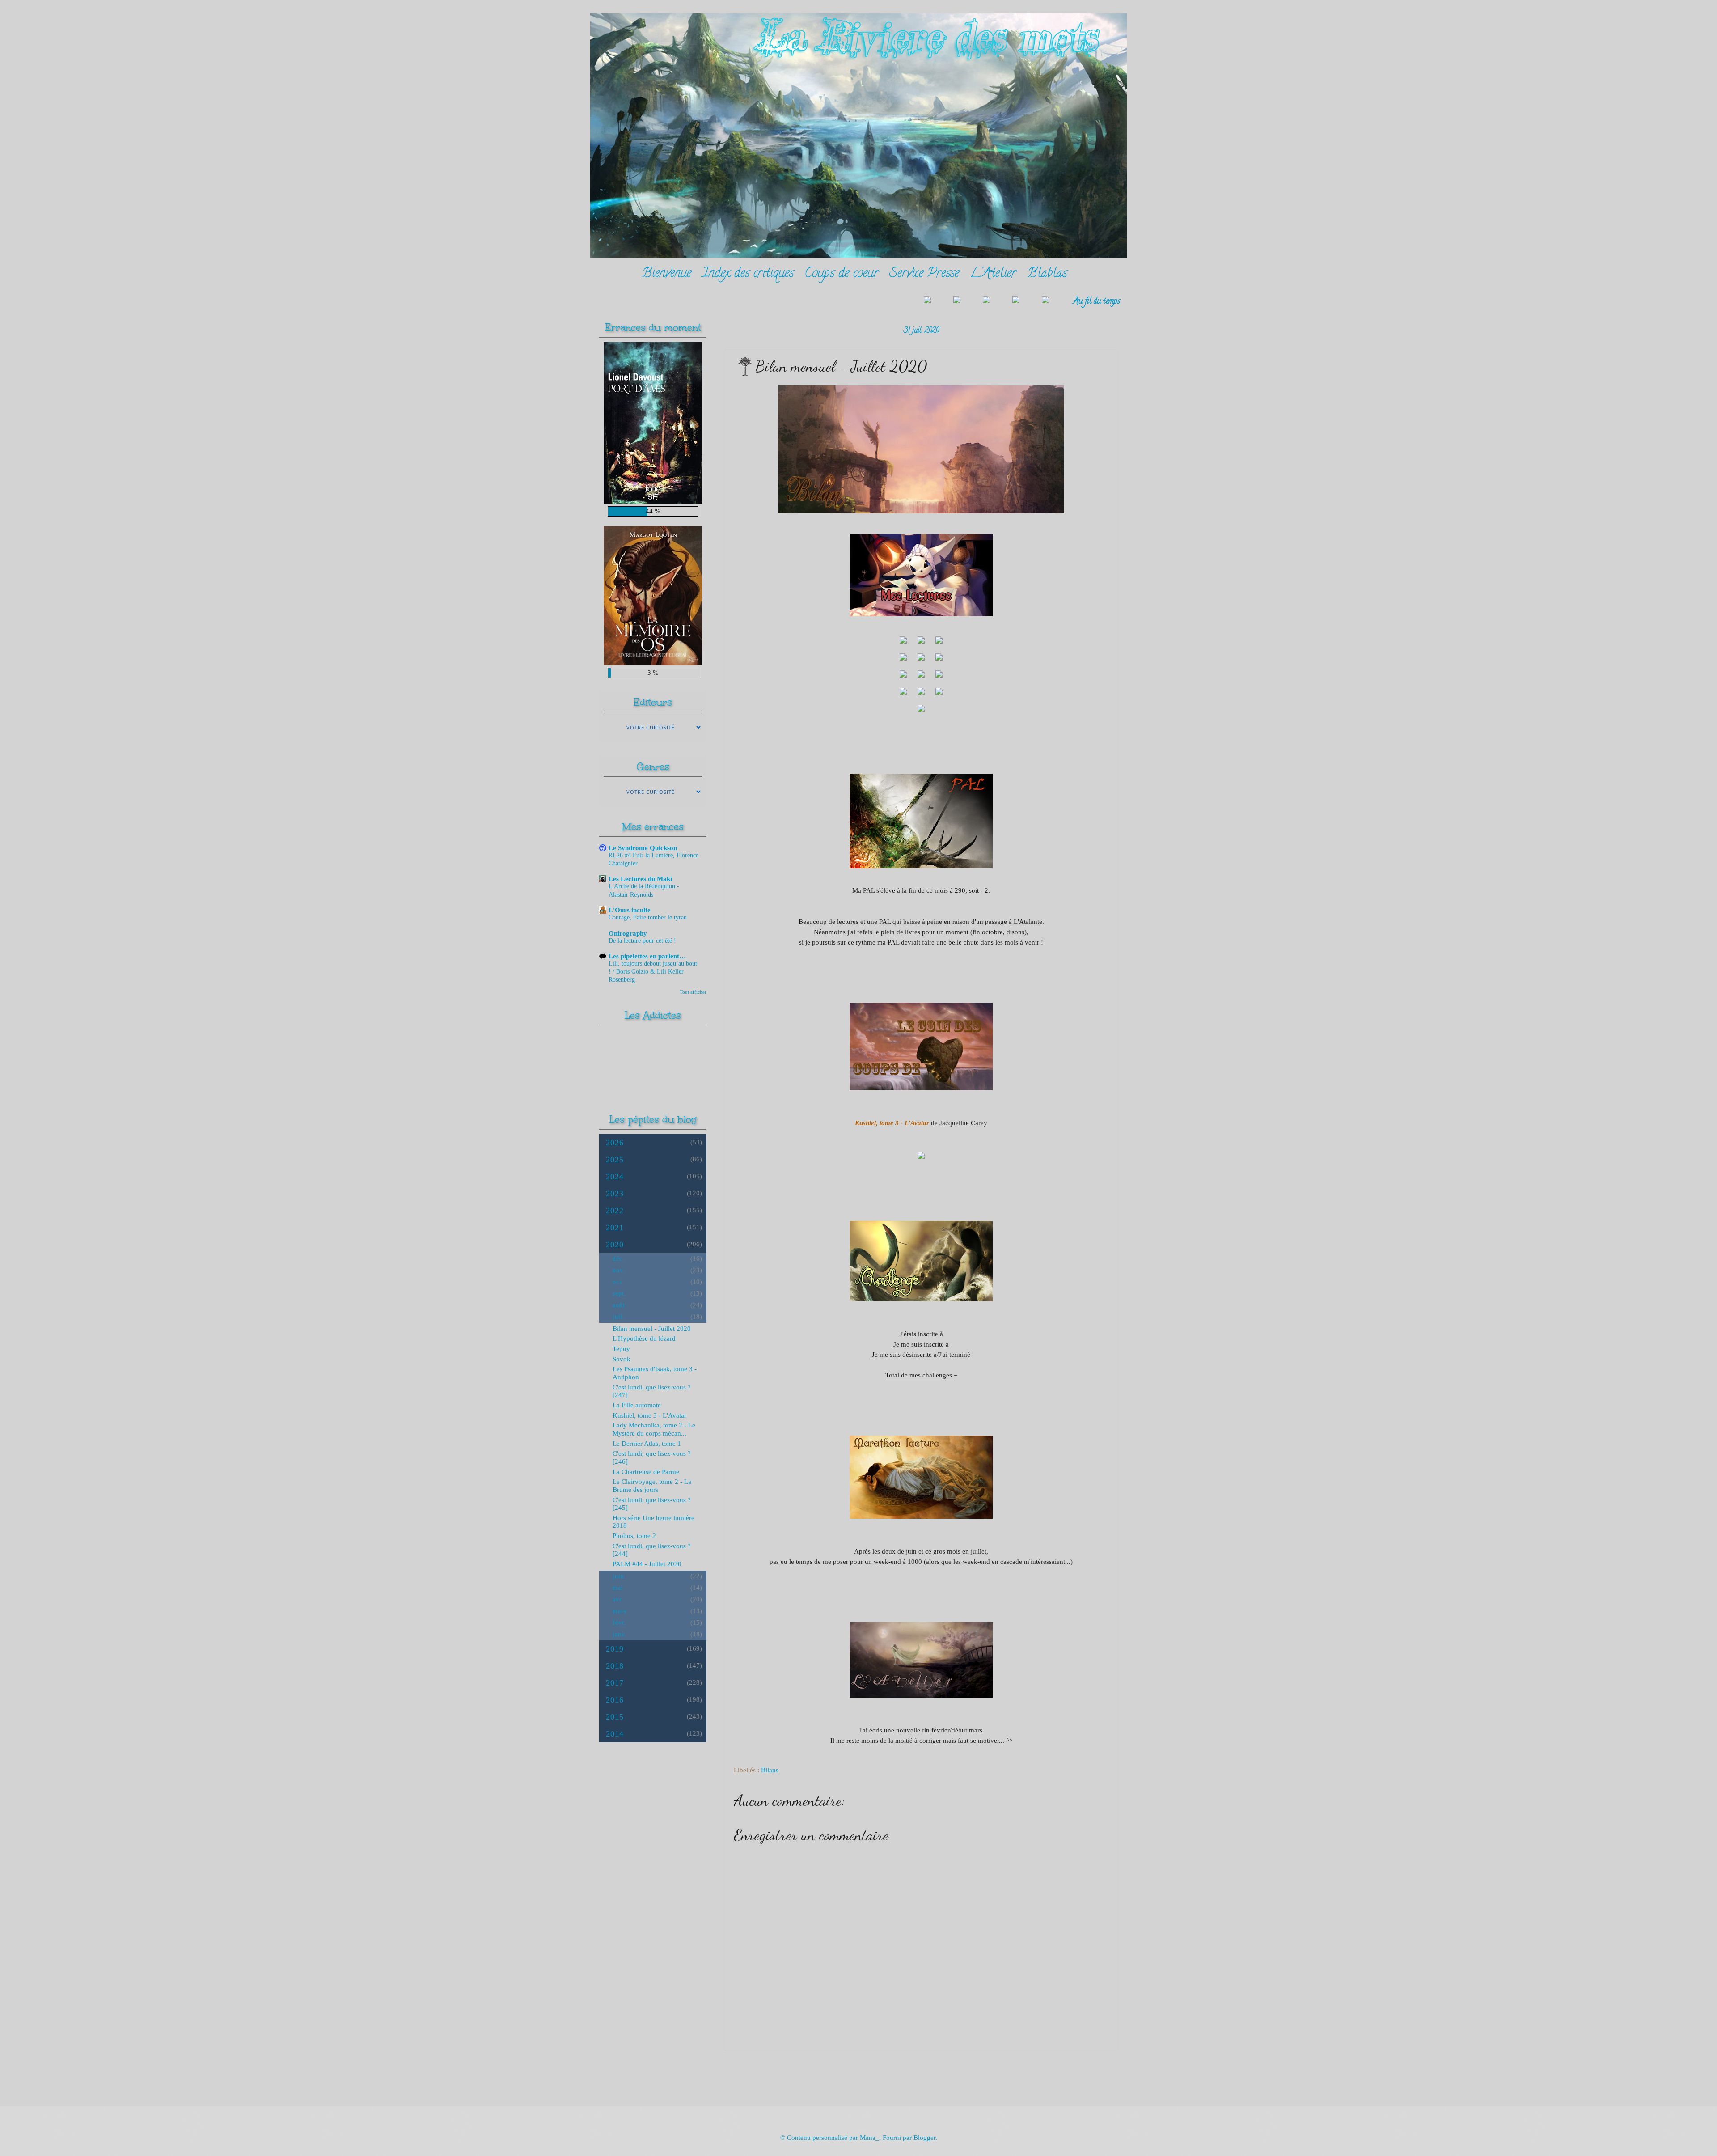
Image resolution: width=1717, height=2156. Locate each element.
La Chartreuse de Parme (646, 1472)
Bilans (770, 1770)
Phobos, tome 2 (634, 1536)
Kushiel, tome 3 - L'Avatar (649, 1415)
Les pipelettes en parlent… (647, 956)
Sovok (622, 1359)
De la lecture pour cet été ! (642, 941)
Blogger (924, 2138)
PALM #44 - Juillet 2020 (647, 1564)
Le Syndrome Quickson (643, 848)
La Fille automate (637, 1405)
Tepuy (621, 1349)
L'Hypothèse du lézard (644, 1338)
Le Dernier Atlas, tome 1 (647, 1444)
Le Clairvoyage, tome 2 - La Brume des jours (652, 1486)
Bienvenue (666, 274)
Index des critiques (748, 274)
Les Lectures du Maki (640, 879)
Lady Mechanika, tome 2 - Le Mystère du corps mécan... (654, 1429)
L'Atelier (993, 274)
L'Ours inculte (630, 910)
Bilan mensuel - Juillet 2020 (652, 1329)
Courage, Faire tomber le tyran (648, 917)
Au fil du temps (1097, 302)
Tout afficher (693, 992)
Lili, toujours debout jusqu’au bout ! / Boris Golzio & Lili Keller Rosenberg (653, 972)
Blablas (1047, 274)
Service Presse (924, 274)
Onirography (628, 933)
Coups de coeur (842, 274)
